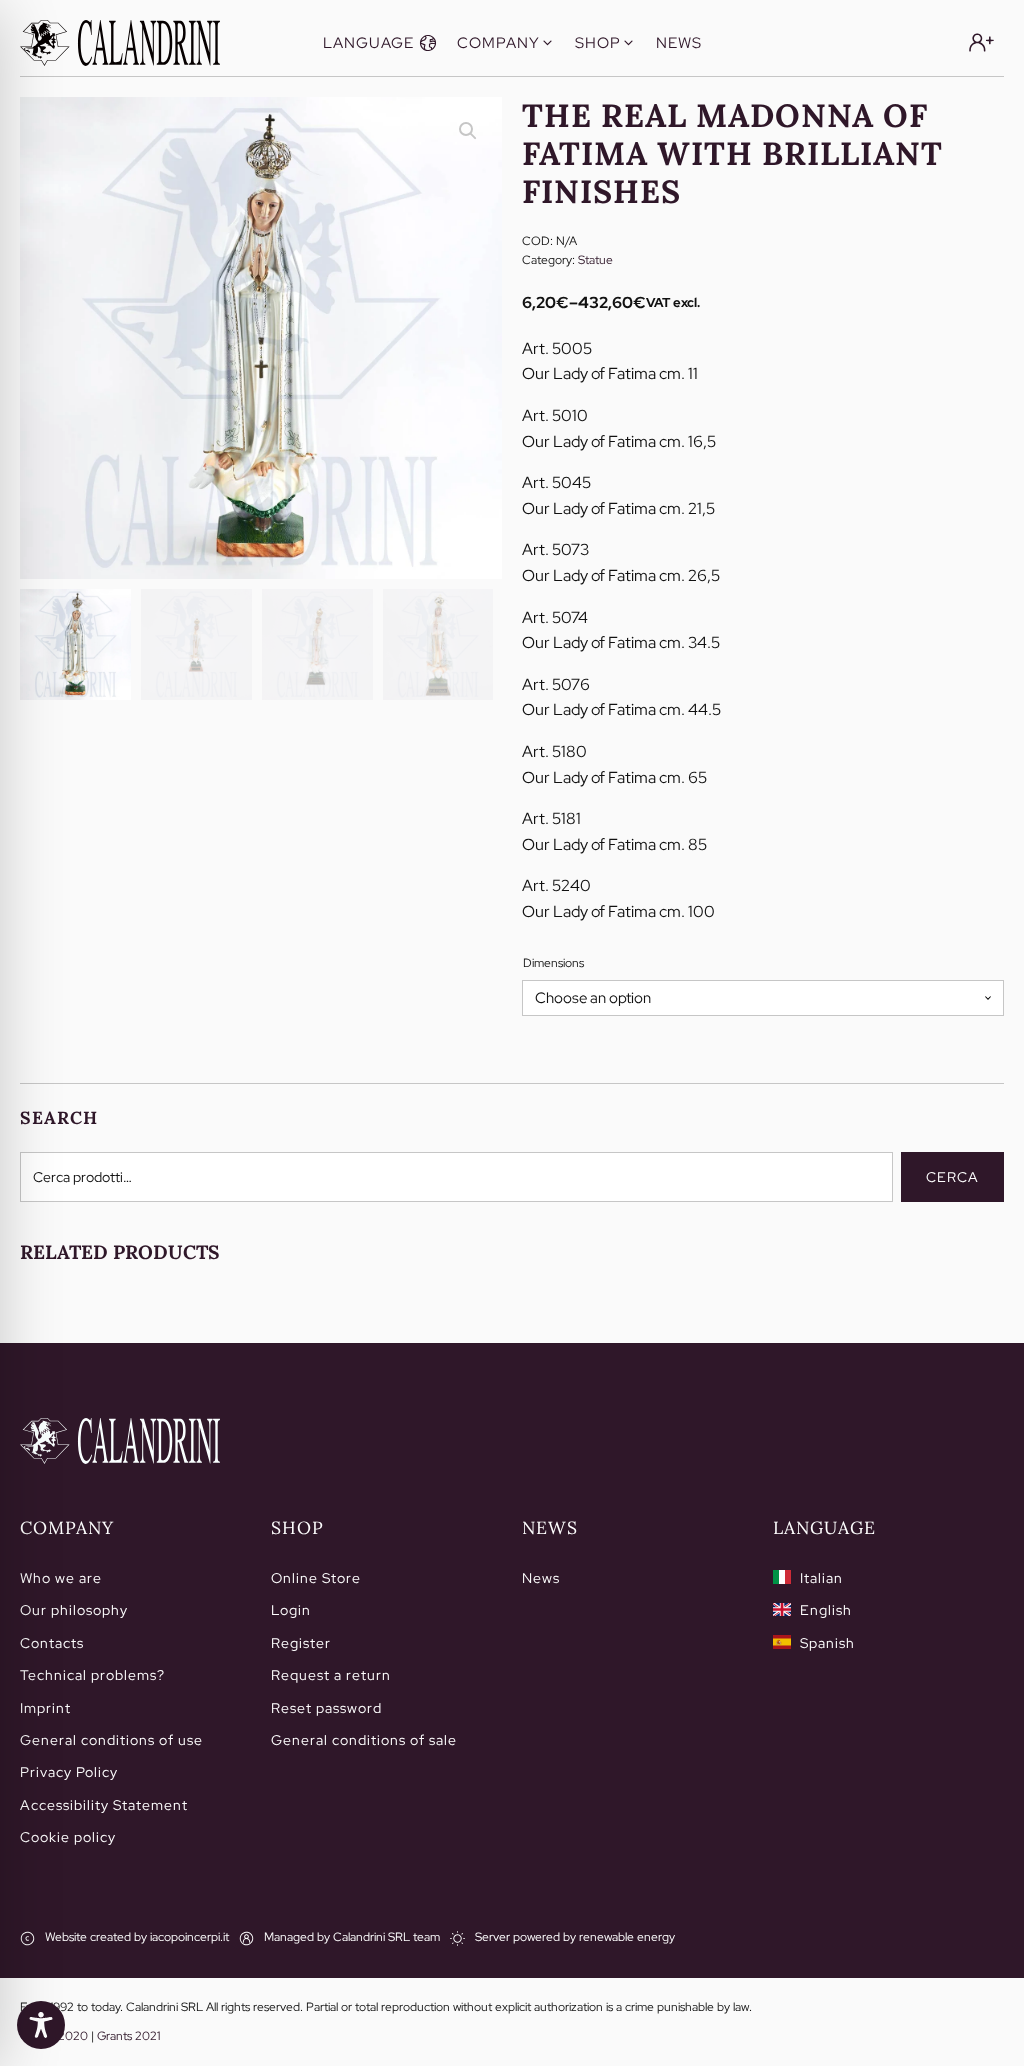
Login (291, 1610)
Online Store (316, 1578)
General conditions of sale (364, 1740)
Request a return (331, 1675)
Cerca (952, 1177)
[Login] (981, 42)
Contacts (52, 1643)
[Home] (120, 1441)
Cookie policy (68, 1837)
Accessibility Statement (104, 1805)
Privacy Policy (69, 1772)
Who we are (61, 1578)
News (541, 1578)
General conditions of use (111, 1740)
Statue (595, 260)
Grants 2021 (128, 2036)
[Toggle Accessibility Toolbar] (41, 2025)
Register (301, 1643)
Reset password (326, 1708)
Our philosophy (74, 1610)
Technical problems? (92, 1675)
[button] (380, 43)
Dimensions (553, 963)
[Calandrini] (120, 43)
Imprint (45, 1708)
